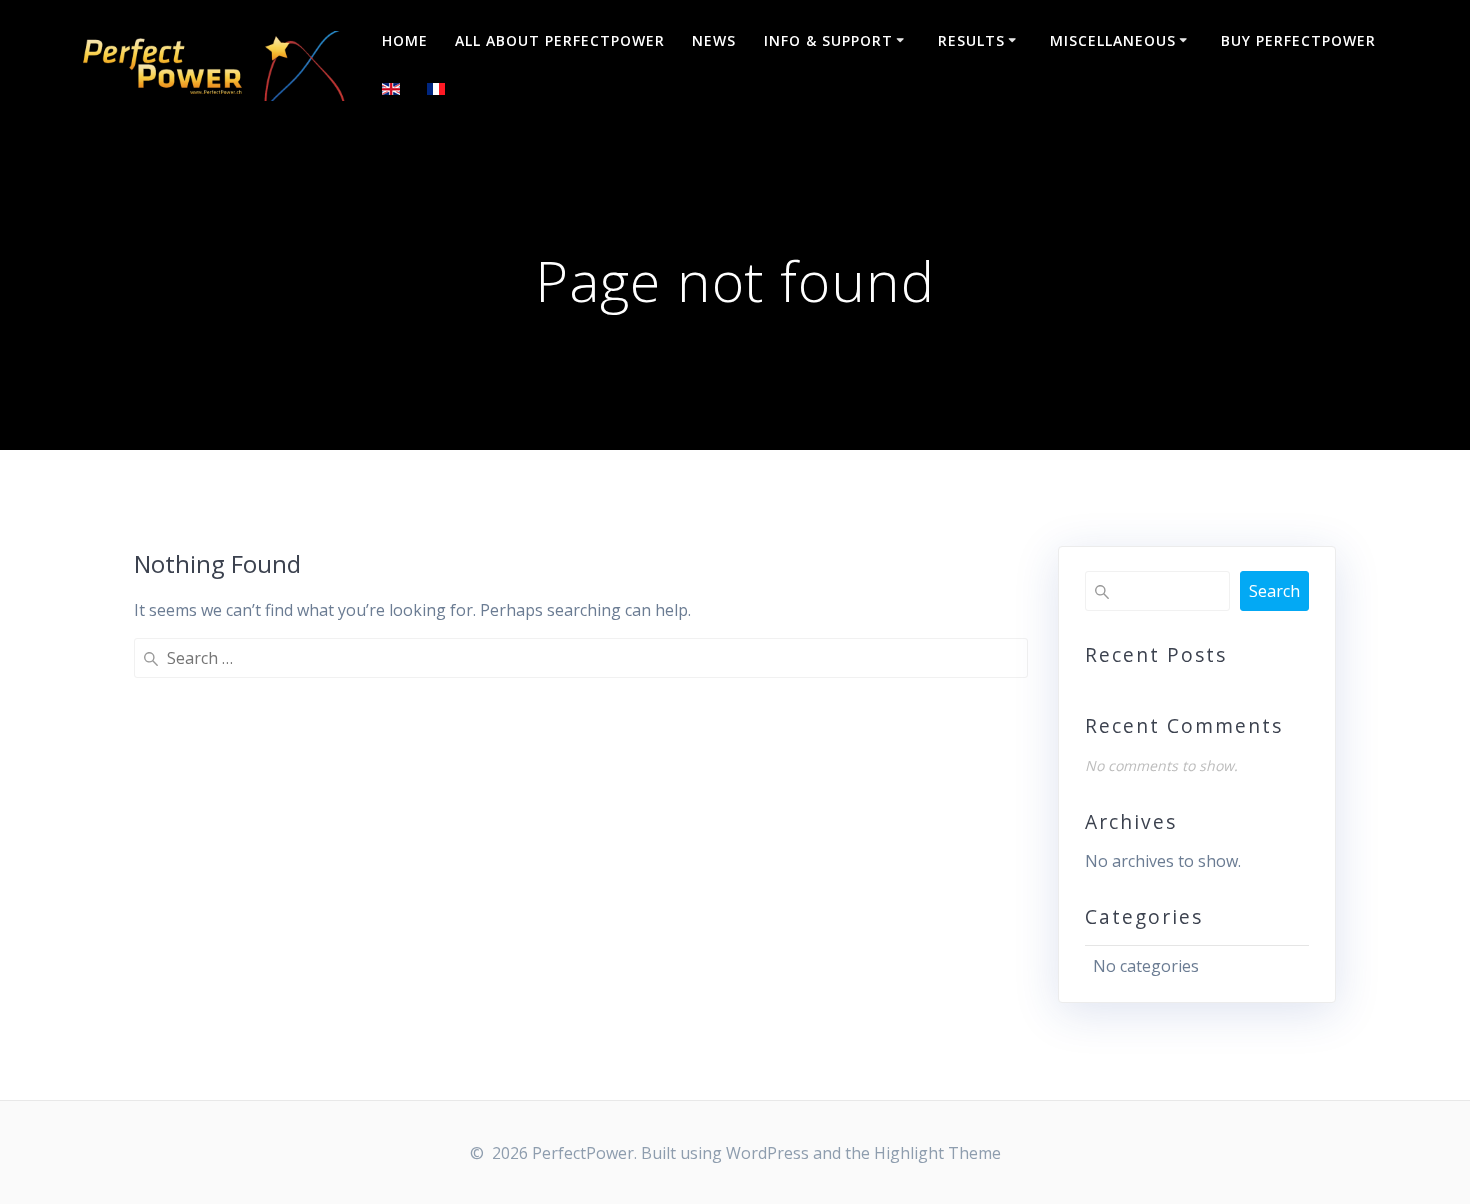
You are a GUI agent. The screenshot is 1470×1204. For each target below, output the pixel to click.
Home (405, 40)
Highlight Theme (937, 1153)
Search (1274, 591)
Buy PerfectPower (1298, 40)
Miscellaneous (1113, 40)
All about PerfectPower (560, 40)
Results (971, 40)
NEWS (714, 40)
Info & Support (828, 40)
